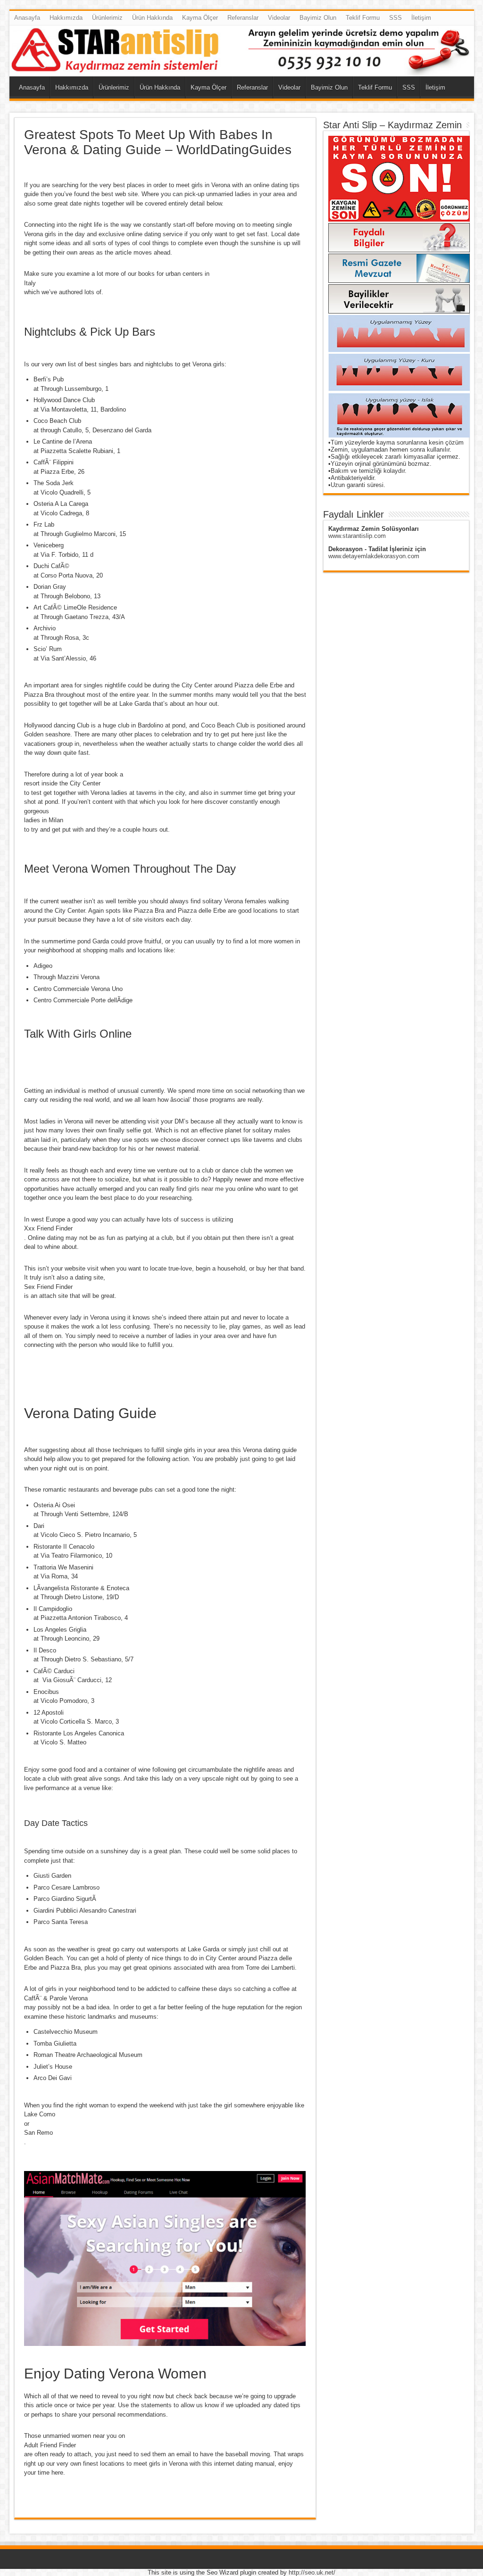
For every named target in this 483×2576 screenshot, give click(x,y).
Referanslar (243, 18)
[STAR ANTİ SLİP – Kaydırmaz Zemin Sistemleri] (242, 51)
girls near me (206, 1189)
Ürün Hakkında (152, 18)
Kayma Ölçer (200, 18)
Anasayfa (27, 18)
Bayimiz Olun (318, 18)
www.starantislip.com (357, 536)
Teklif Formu (363, 18)
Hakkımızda (66, 18)
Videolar (279, 18)
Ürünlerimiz (107, 18)
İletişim (421, 18)
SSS (396, 18)
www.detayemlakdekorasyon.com (374, 556)
